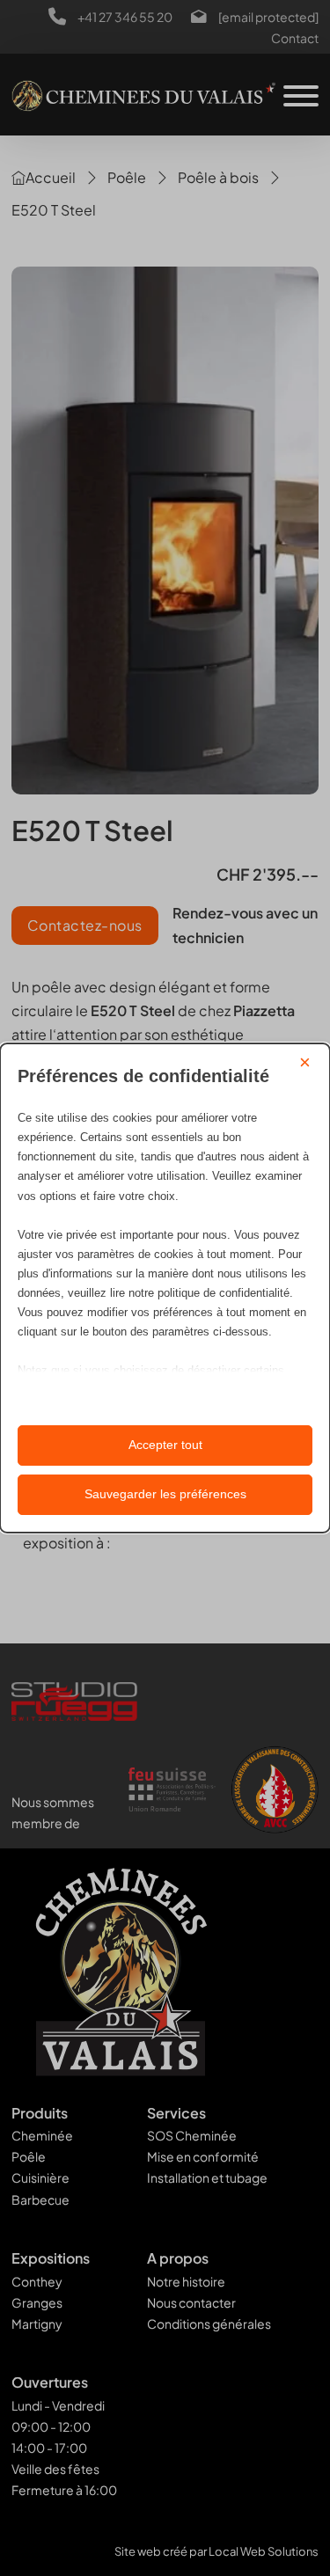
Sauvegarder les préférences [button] (165, 1494)
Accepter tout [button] (165, 1445)
